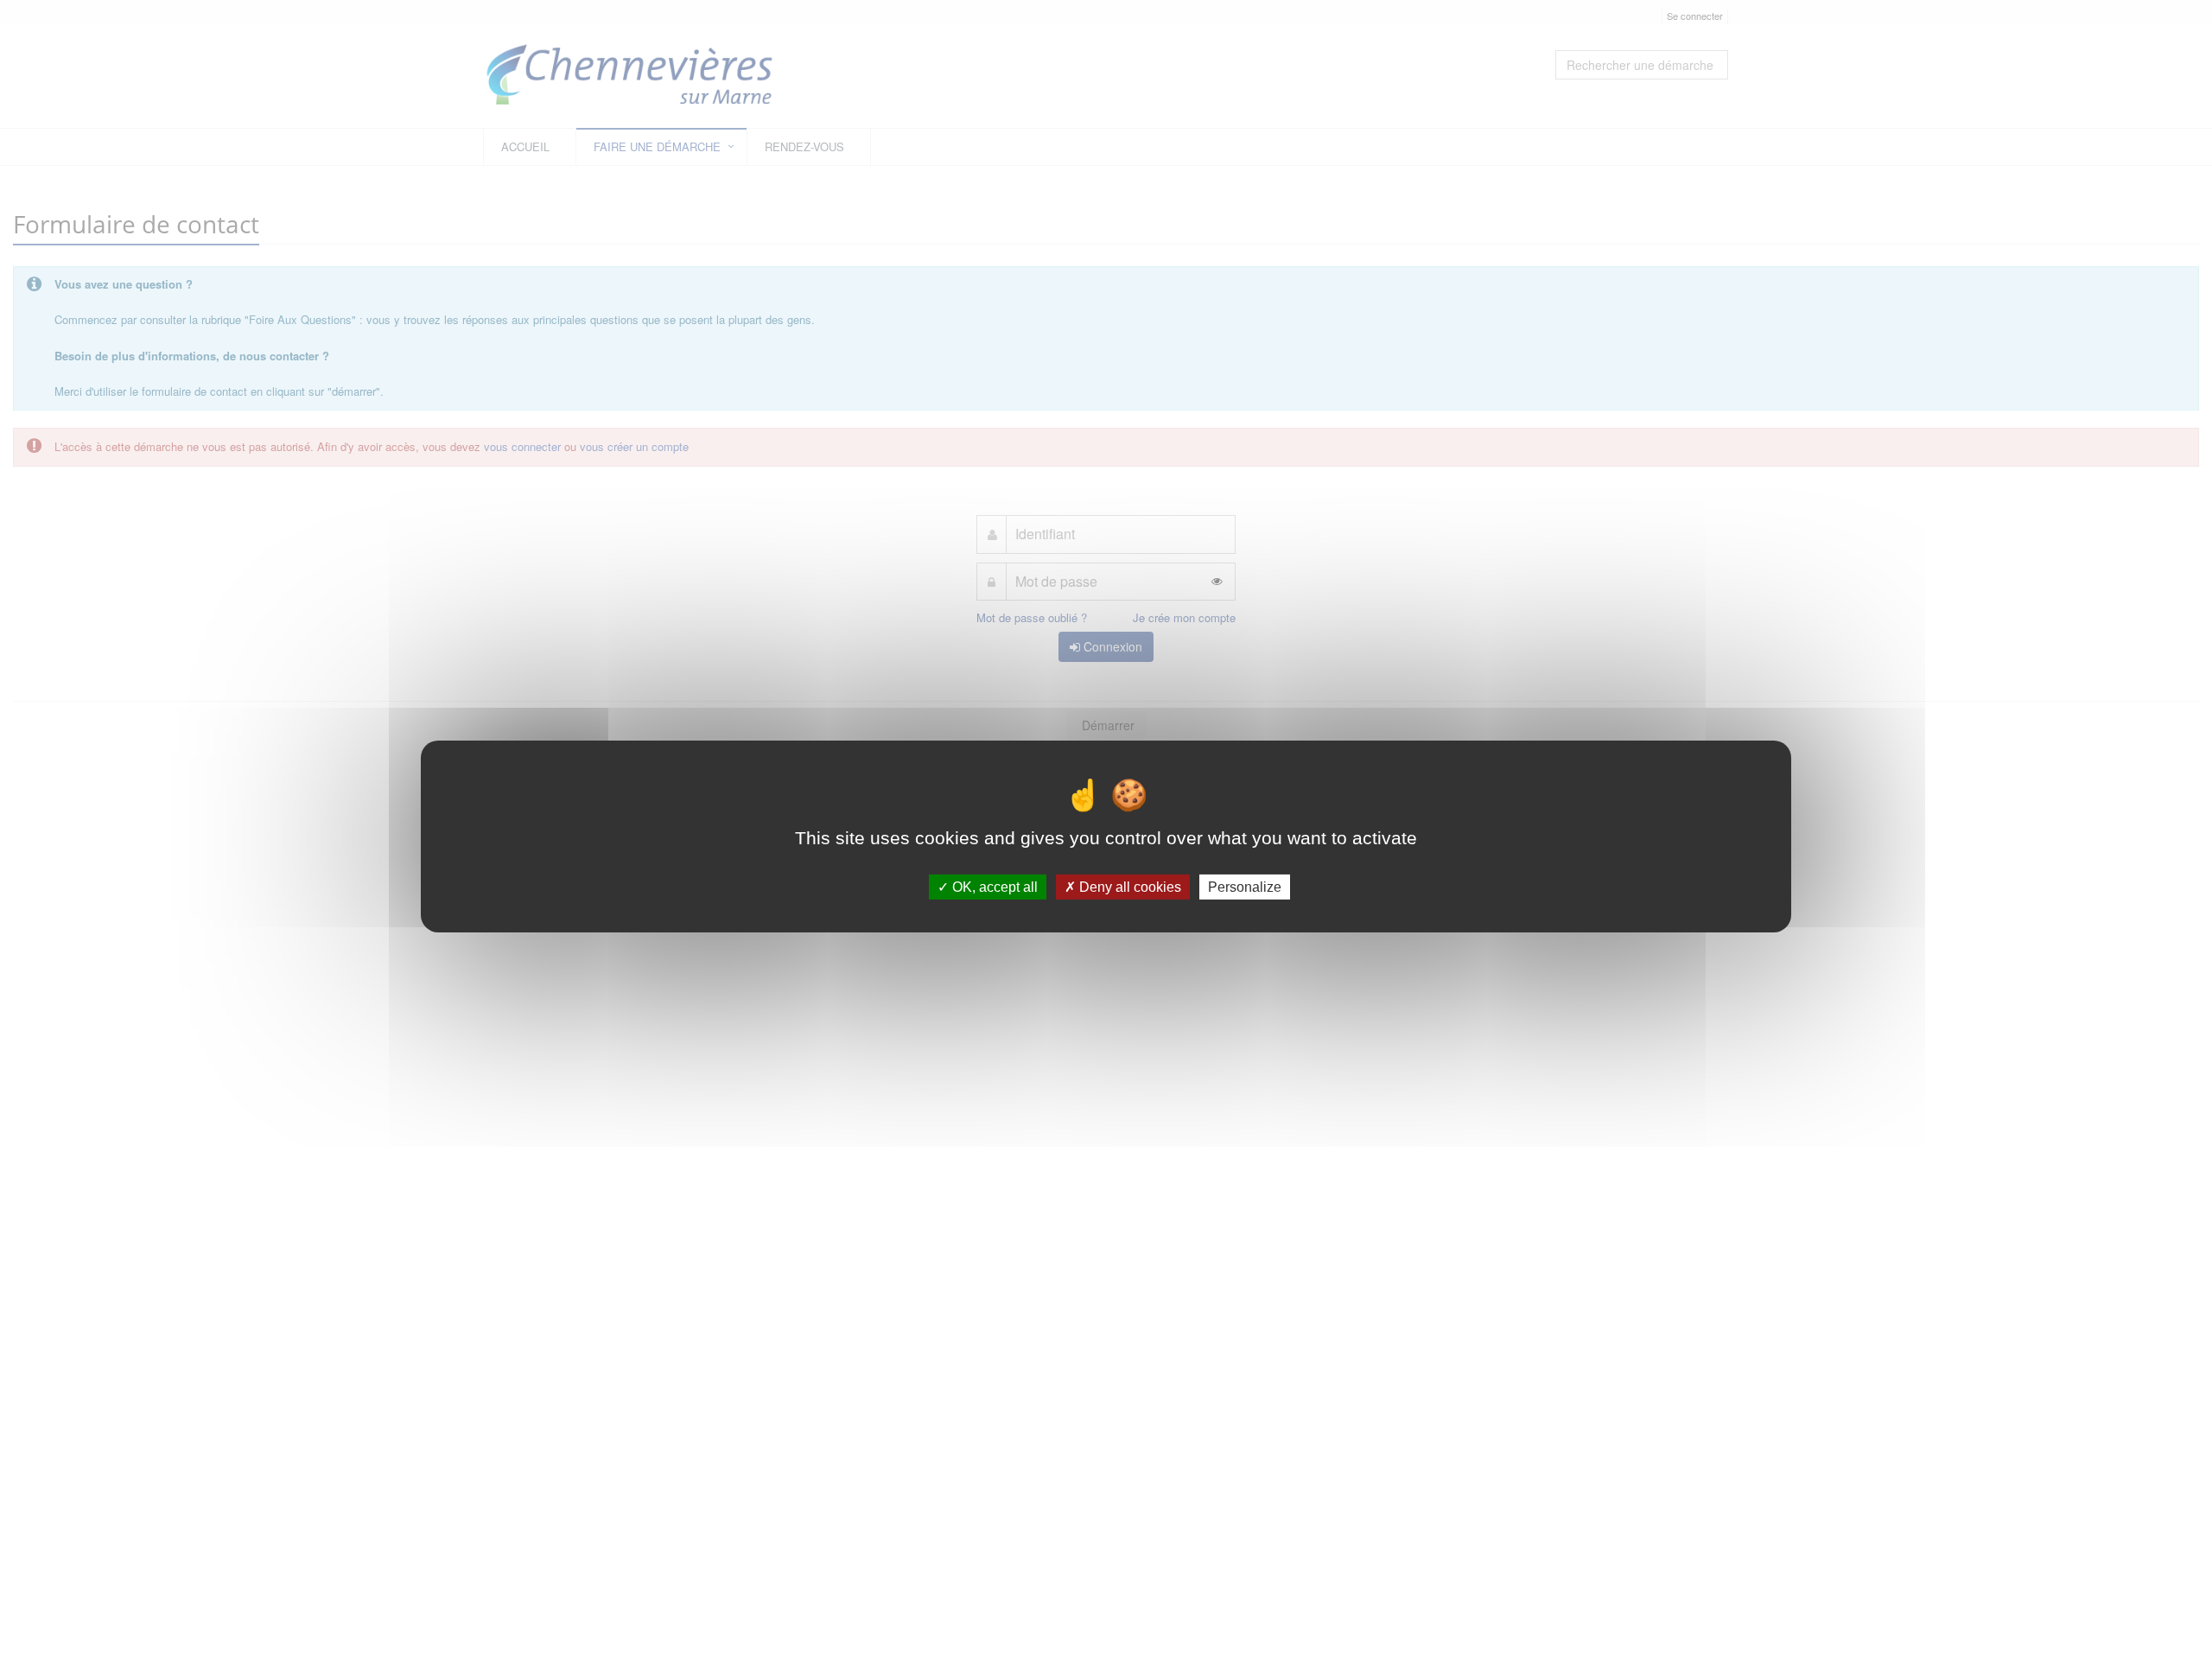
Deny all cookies (1128, 887)
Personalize (1245, 887)
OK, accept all (993, 887)
